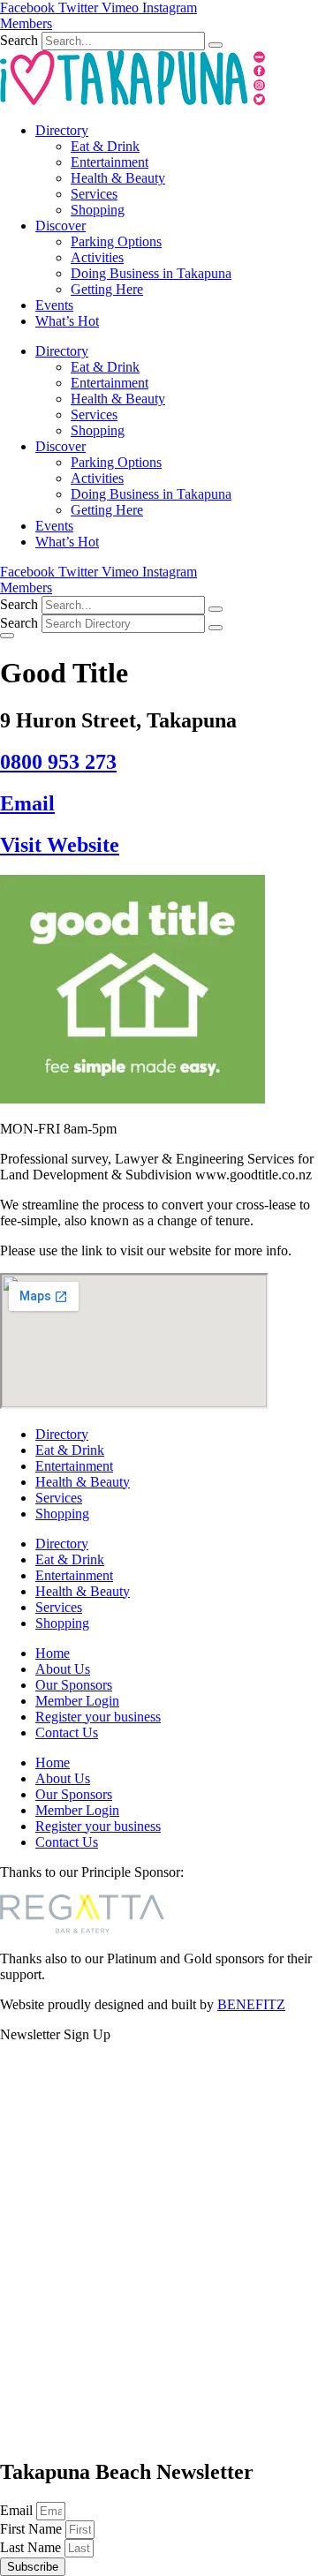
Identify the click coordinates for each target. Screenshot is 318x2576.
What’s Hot (67, 321)
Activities (97, 257)
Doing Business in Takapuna (151, 273)
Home (53, 1653)
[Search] (216, 45)
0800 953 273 (58, 762)
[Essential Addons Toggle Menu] (7, 636)
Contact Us (67, 1732)
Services (94, 194)
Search (19, 40)
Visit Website (60, 845)
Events (54, 305)
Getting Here (107, 289)
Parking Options (116, 241)
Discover (61, 226)
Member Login (77, 1701)
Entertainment (110, 162)
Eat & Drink (105, 146)
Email (27, 803)
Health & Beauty (118, 178)
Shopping (98, 210)
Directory (62, 130)
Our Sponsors (74, 1685)
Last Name (32, 2547)
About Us (63, 1669)
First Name (33, 2529)
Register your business (98, 1717)
